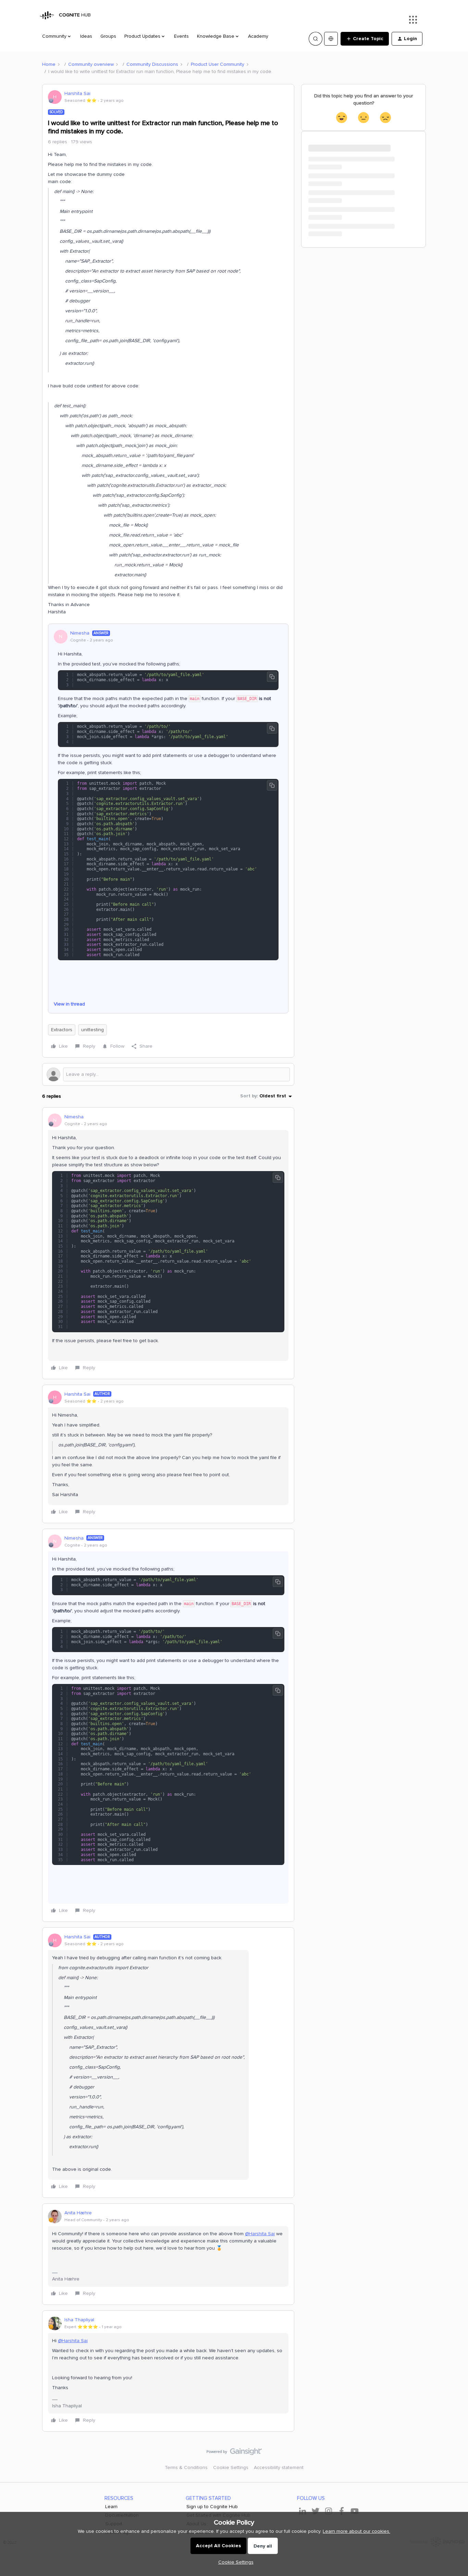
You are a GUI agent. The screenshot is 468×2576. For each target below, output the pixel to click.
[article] (168, 1243)
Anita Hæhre (78, 2213)
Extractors (62, 1030)
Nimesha (80, 633)
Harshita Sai (77, 93)
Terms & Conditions (186, 2467)
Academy (258, 36)
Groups (108, 36)
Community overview (91, 64)
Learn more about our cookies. (356, 2531)
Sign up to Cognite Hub (212, 2507)
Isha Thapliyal (79, 2320)
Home (49, 64)
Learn (111, 2507)
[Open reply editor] (168, 1074)
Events (181, 36)
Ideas (86, 36)
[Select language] (331, 39)
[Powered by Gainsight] (234, 2453)
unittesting (93, 1030)
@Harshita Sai (260, 2234)
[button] (365, 39)
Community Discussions (152, 64)
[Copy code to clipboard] (272, 677)
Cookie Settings (231, 2467)
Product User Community (218, 64)
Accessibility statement (279, 2467)
